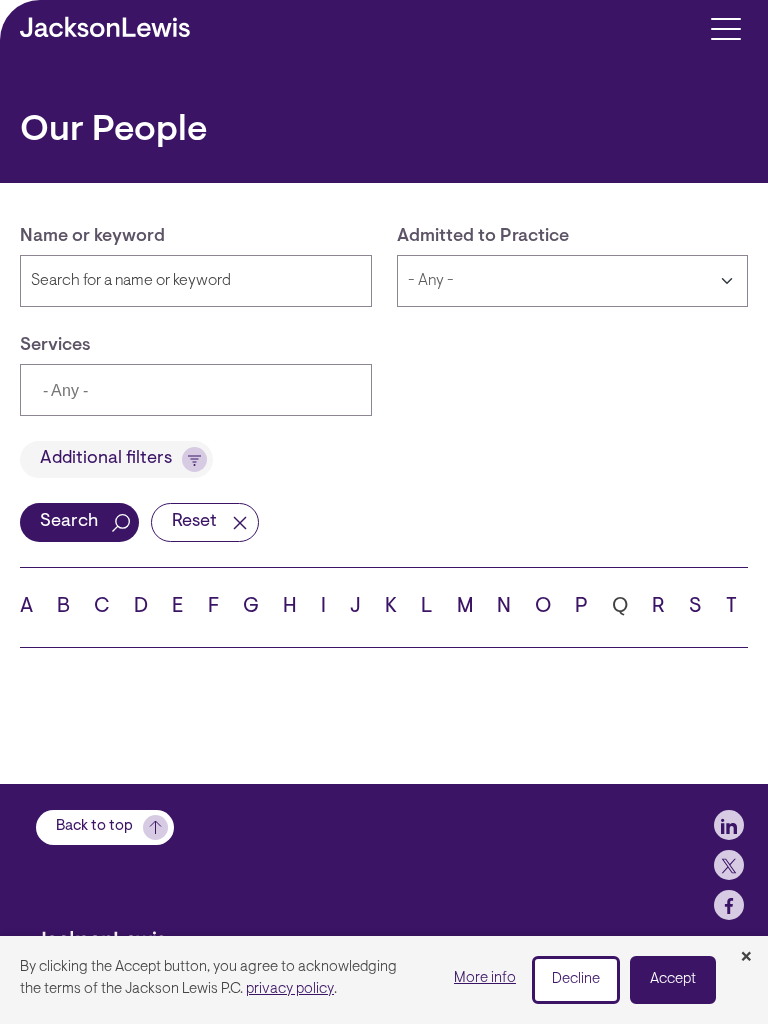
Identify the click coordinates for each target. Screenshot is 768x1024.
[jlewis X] (729, 865)
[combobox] (196, 390)
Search (69, 522)
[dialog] (384, 980)
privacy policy (290, 989)
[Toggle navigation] (725, 27)
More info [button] (485, 978)
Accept (673, 979)
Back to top (94, 826)
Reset (194, 522)
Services (55, 346)
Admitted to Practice (483, 237)
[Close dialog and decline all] (746, 958)
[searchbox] (136, 392)
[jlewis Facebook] (729, 905)
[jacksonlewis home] (136, 934)
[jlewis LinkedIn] (729, 825)
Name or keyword (92, 237)
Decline (576, 979)
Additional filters (106, 459)
